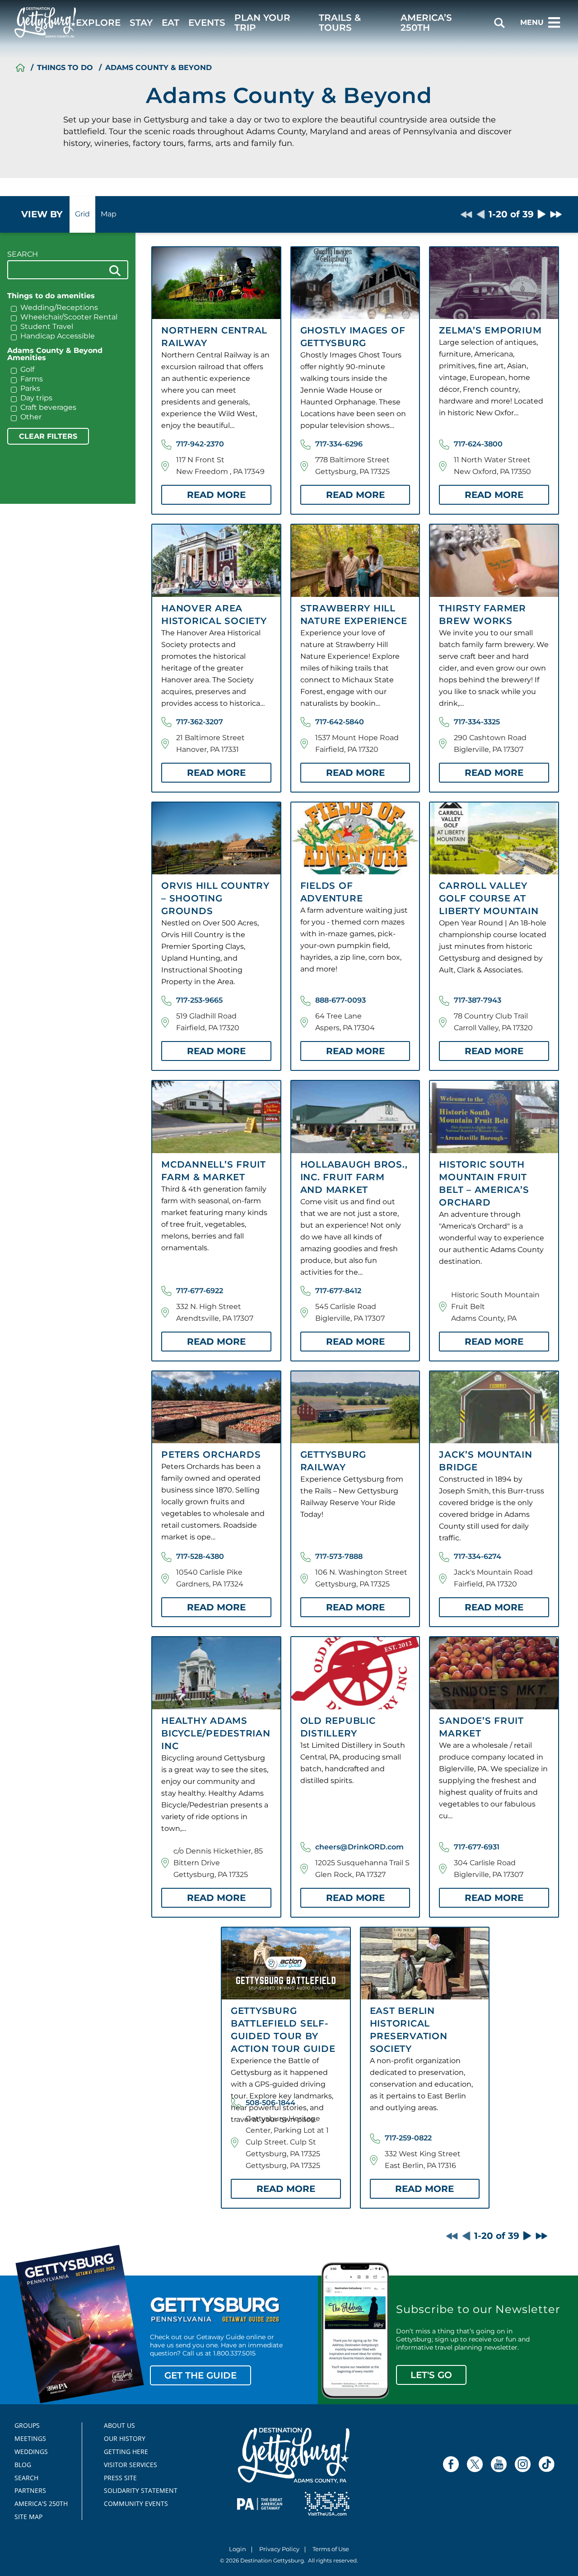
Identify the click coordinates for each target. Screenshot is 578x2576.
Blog (23, 2465)
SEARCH (23, 254)
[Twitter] (475, 2464)
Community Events (136, 2504)
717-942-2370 (200, 444)
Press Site (120, 2478)
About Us (119, 2426)
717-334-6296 (339, 444)
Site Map (28, 2517)
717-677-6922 (200, 1291)
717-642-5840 (340, 722)
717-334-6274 (478, 1556)
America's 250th (37, 2504)
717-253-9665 (199, 1000)
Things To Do (65, 68)
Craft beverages (48, 408)
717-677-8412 (338, 1291)
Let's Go (431, 2375)
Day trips (36, 398)
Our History (125, 2439)
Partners (30, 2491)
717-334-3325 (477, 722)
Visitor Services (131, 2465)
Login (238, 2550)
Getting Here (126, 2452)
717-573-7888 (339, 1556)
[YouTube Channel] (499, 2464)
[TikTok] (547, 2464)
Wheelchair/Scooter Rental (69, 317)
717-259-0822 (408, 2138)
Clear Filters (48, 436)
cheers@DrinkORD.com (359, 1847)
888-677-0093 (340, 1000)
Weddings (31, 2452)
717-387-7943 (478, 1000)
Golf (27, 370)
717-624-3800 (478, 444)
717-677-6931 (477, 1847)
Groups (27, 2426)
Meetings (30, 2439)
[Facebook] (451, 2464)
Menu (532, 22)
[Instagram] (523, 2464)
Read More (216, 495)
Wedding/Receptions (59, 308)
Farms (32, 379)
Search (26, 2478)
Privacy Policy (279, 2550)
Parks (30, 389)
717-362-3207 (200, 722)
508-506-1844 (270, 2103)
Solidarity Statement (138, 2491)
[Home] (20, 68)
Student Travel (47, 327)
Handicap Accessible (58, 336)
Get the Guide (200, 2375)
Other (31, 417)
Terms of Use (331, 2550)
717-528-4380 (200, 1556)
